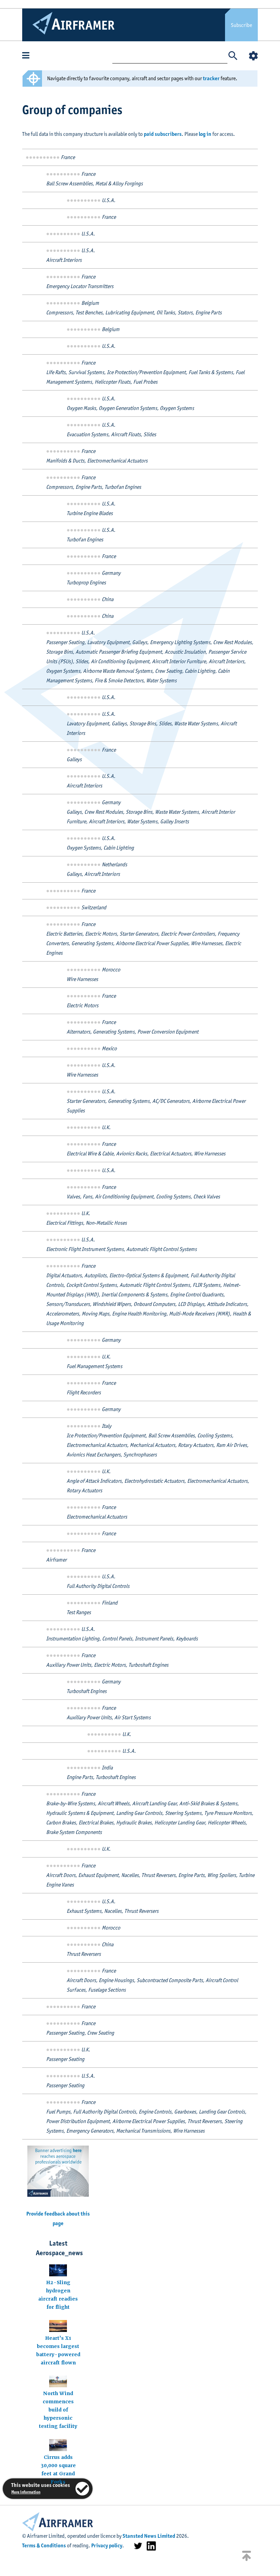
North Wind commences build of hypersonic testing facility (58, 2410)
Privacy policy (107, 2545)
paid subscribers (163, 134)
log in (205, 134)
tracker (211, 78)
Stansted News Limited (149, 2536)
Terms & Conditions (44, 2545)
